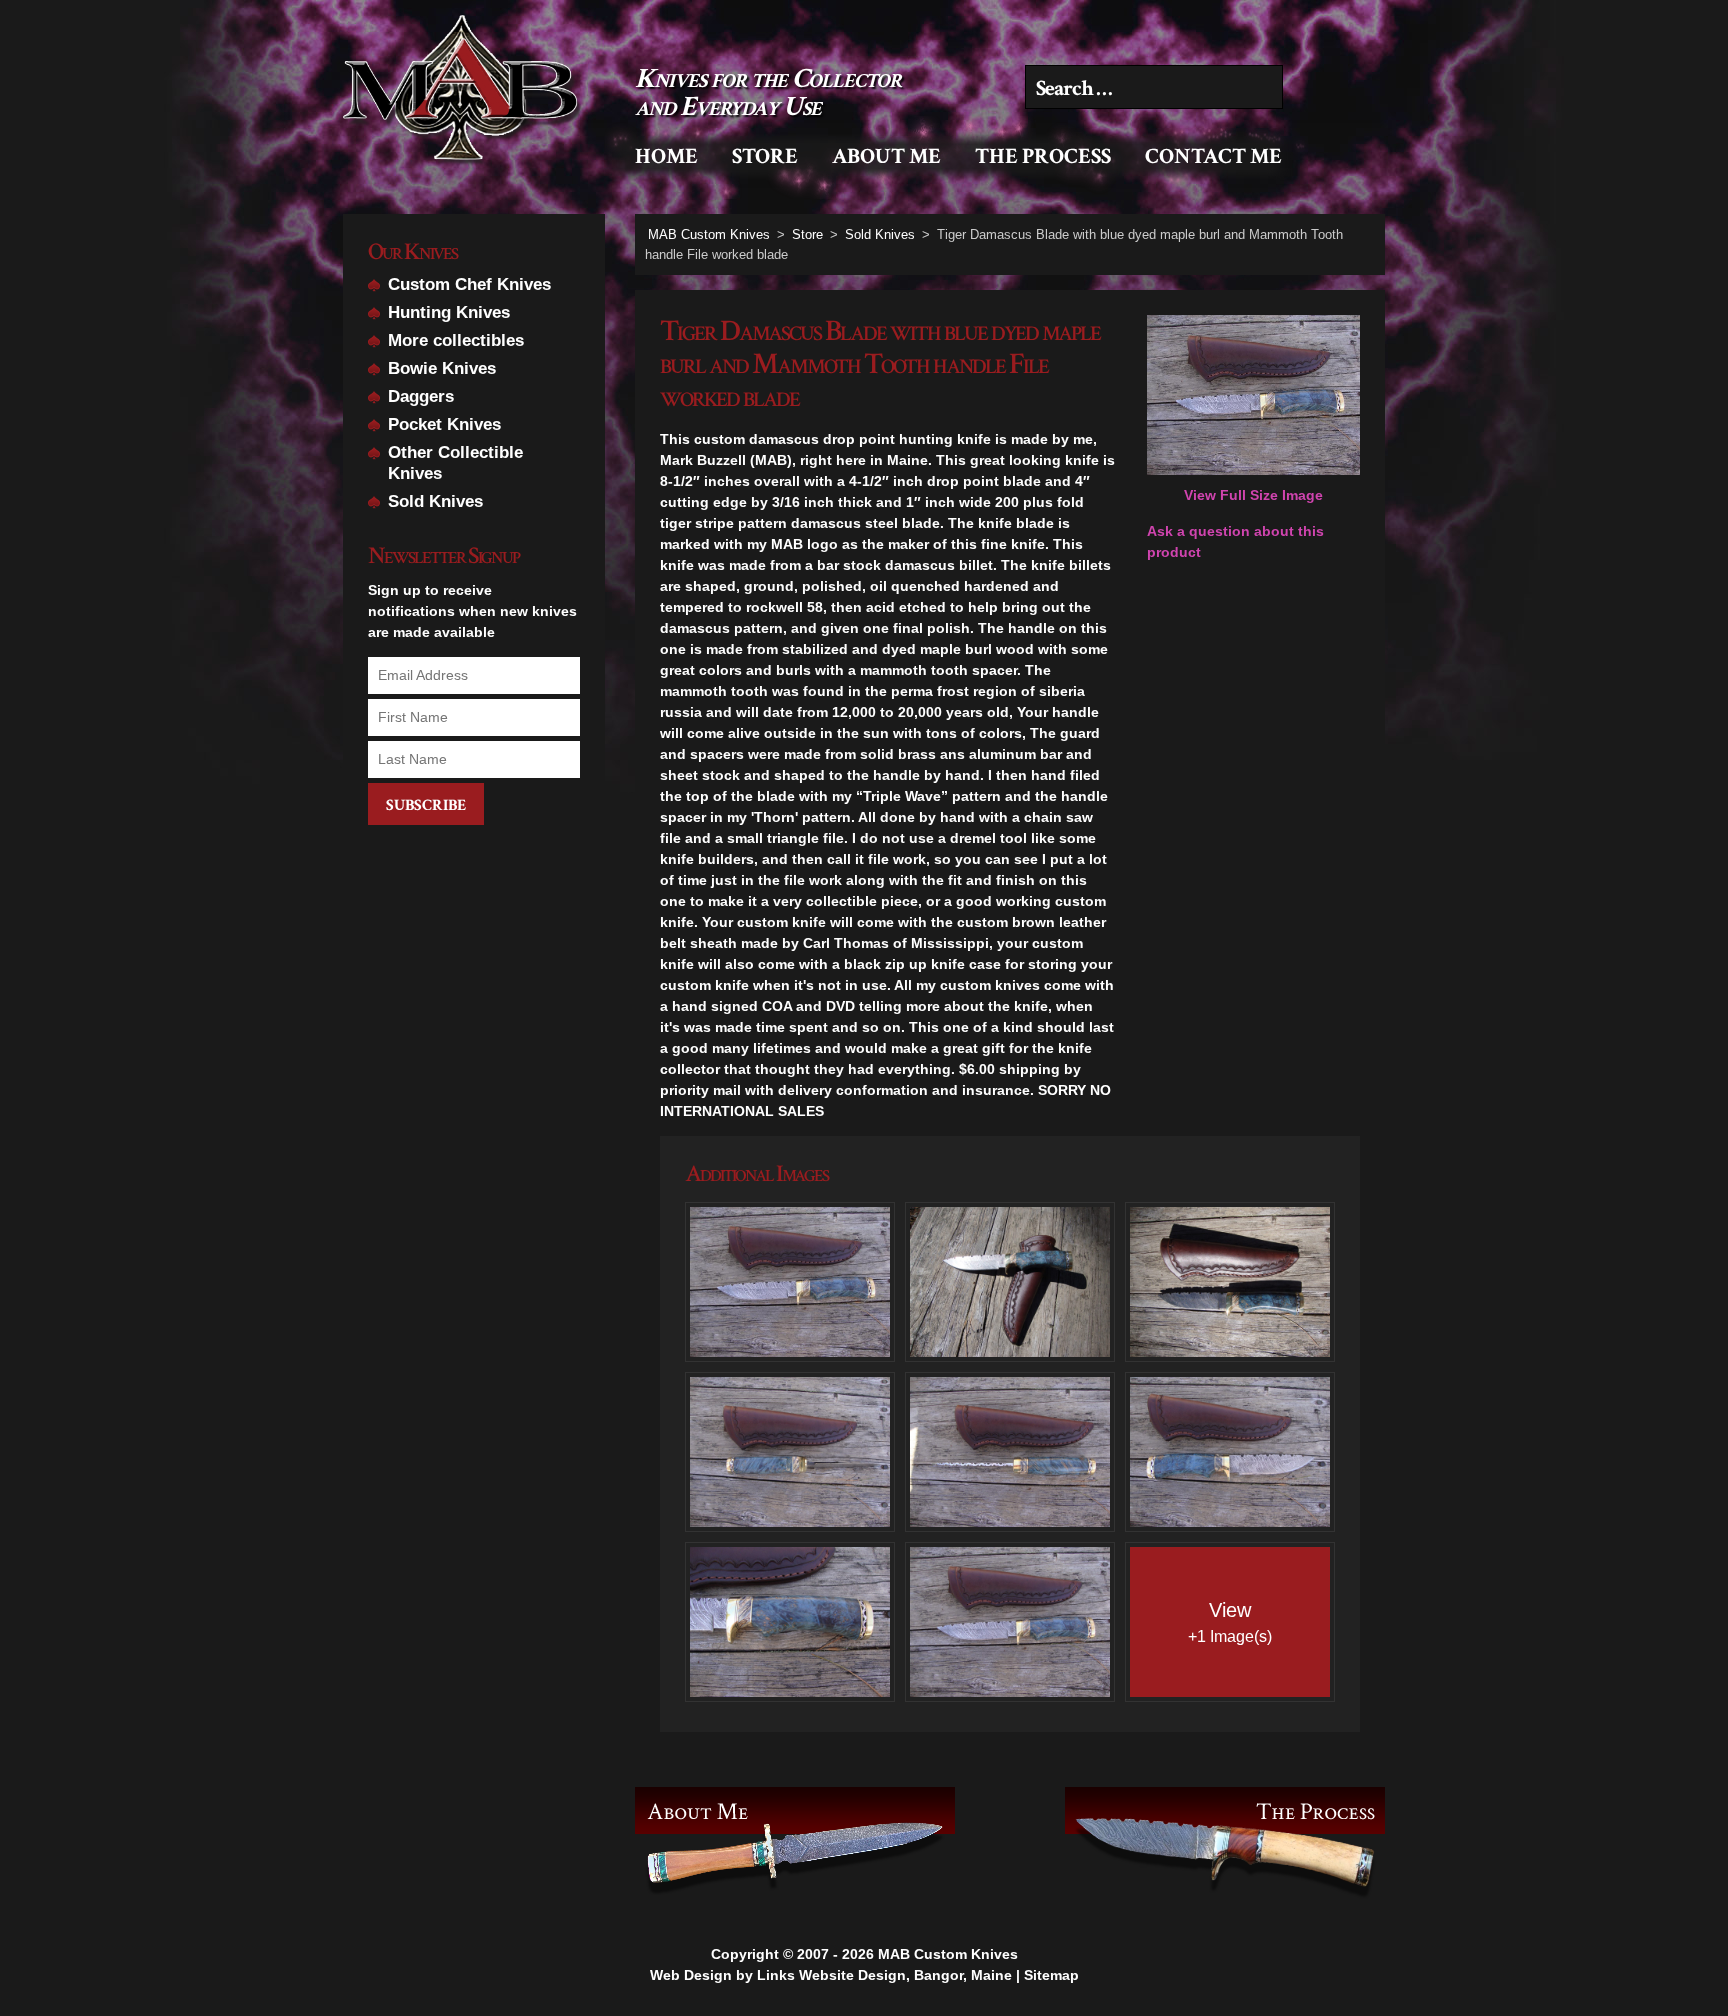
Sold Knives (435, 501)
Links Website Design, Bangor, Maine (884, 1975)
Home (666, 156)
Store (765, 156)
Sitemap (1051, 1975)
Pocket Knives (444, 424)
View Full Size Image (1253, 495)
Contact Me (1213, 156)
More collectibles (456, 340)
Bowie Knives (442, 368)
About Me (886, 156)
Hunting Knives (449, 312)
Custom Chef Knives (469, 284)
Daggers (421, 396)
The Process (1043, 156)
